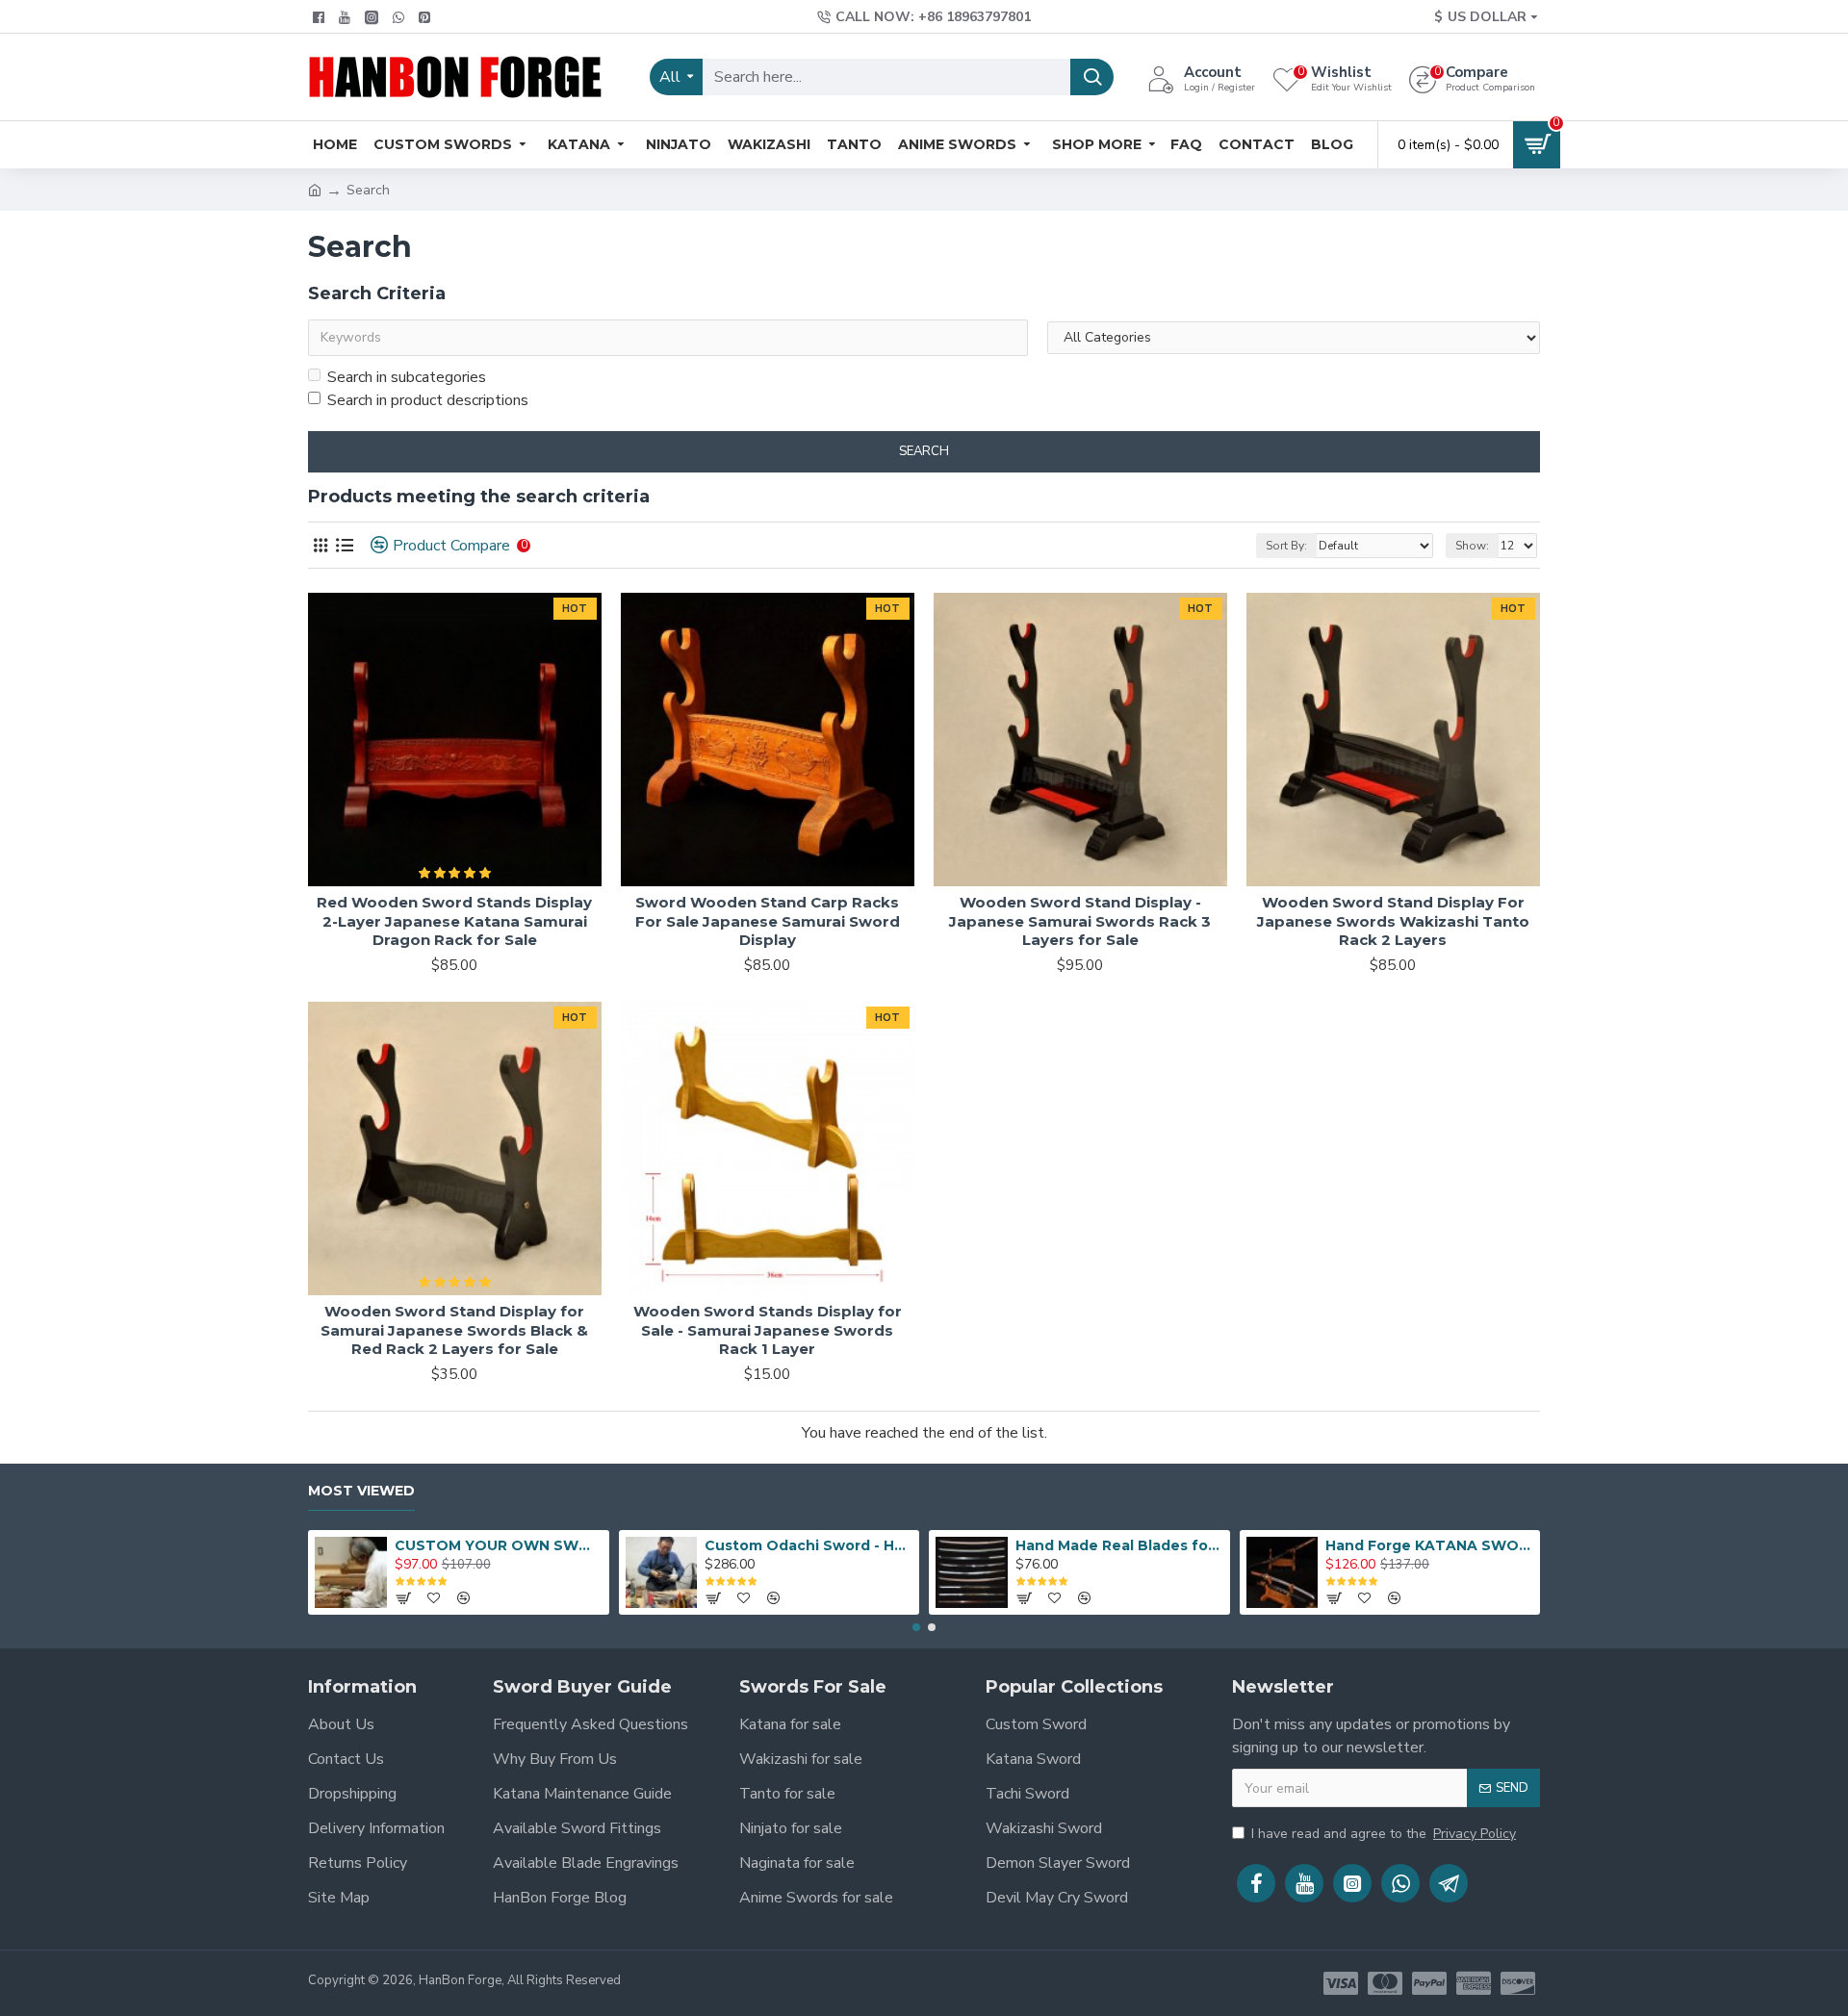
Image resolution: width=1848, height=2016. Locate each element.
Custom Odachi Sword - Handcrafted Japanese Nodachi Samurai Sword (808, 1545)
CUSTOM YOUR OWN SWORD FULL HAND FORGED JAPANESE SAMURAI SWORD (499, 1545)
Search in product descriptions (428, 400)
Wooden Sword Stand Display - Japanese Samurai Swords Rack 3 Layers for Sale (1080, 921)
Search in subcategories (407, 377)
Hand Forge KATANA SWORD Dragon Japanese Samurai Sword (1429, 1545)
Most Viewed (361, 1491)
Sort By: (1286, 546)
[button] (916, 1627)
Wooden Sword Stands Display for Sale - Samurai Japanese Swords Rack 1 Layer (768, 1330)
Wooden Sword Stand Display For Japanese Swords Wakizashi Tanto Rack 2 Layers (1393, 921)
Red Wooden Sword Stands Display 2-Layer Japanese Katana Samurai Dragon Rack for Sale (454, 921)
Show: (1472, 546)
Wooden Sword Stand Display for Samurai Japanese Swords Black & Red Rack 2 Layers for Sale (454, 1330)
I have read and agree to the (1384, 1834)
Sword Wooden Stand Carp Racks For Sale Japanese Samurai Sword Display (768, 921)
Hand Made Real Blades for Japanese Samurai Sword (1119, 1545)
